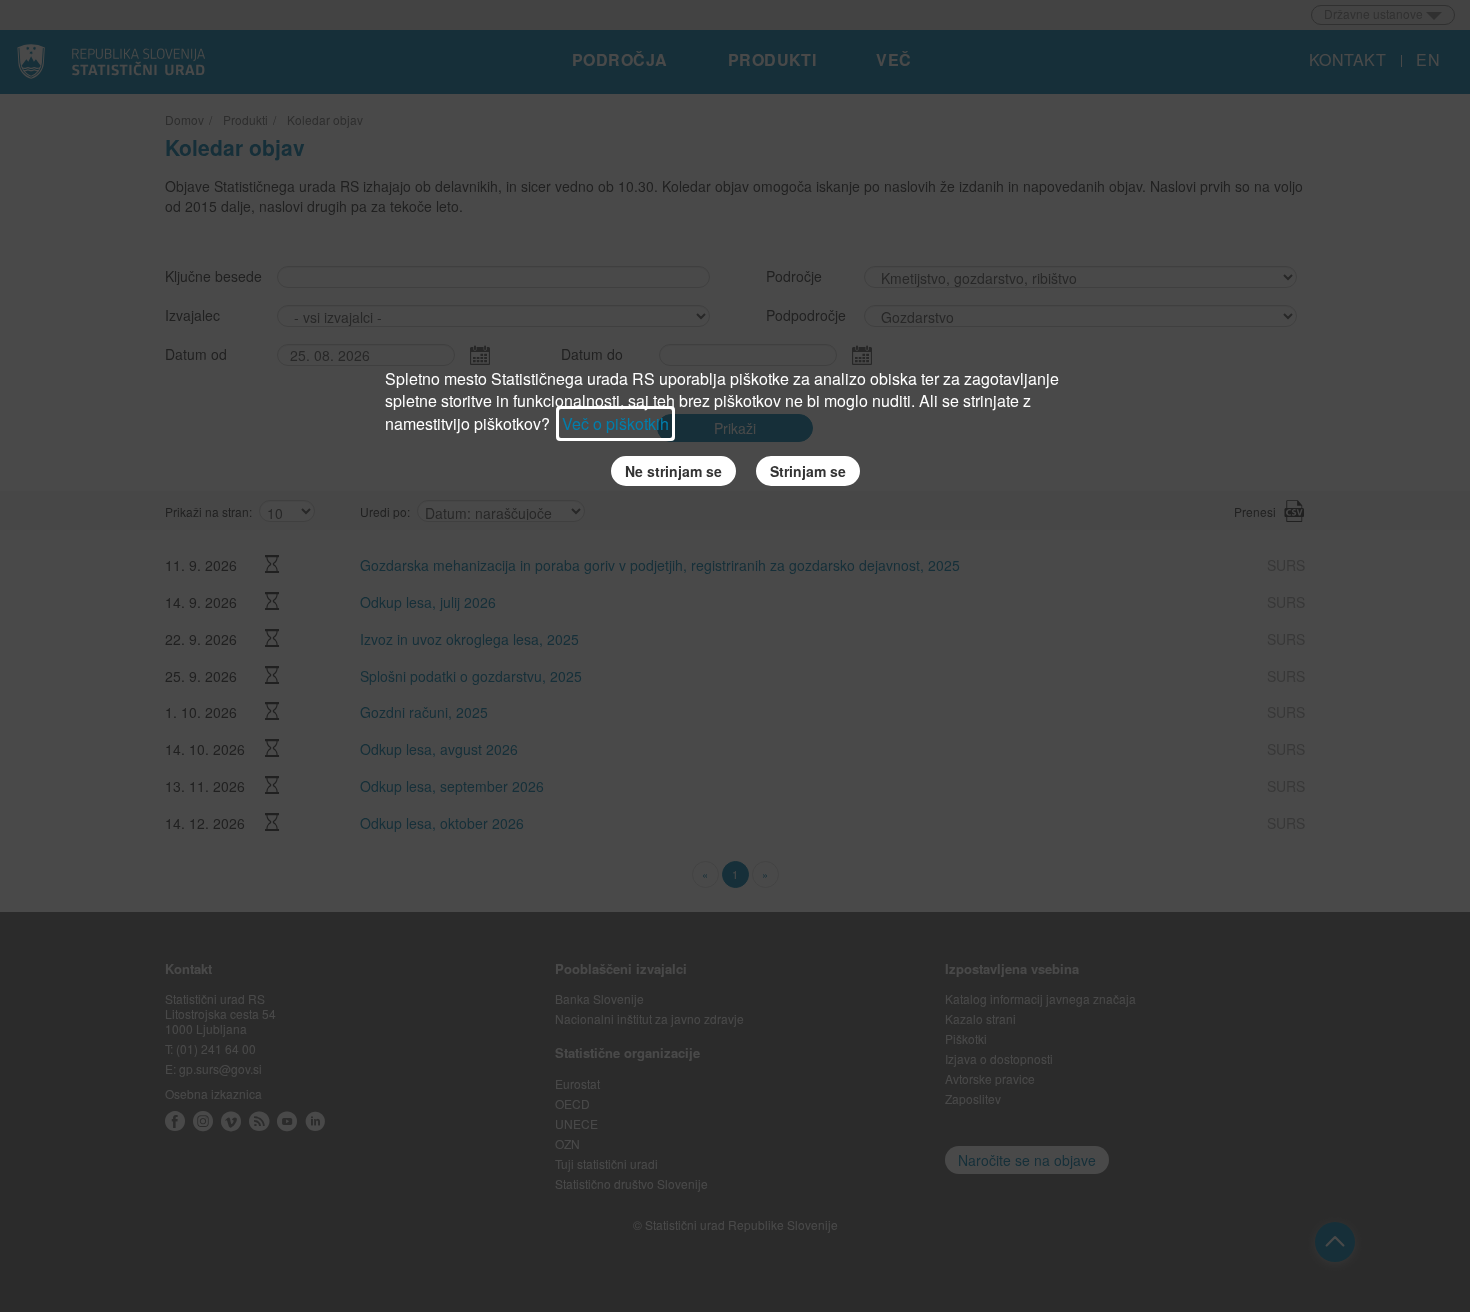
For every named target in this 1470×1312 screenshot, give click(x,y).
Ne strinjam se (673, 471)
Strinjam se (808, 471)
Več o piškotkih (615, 423)
